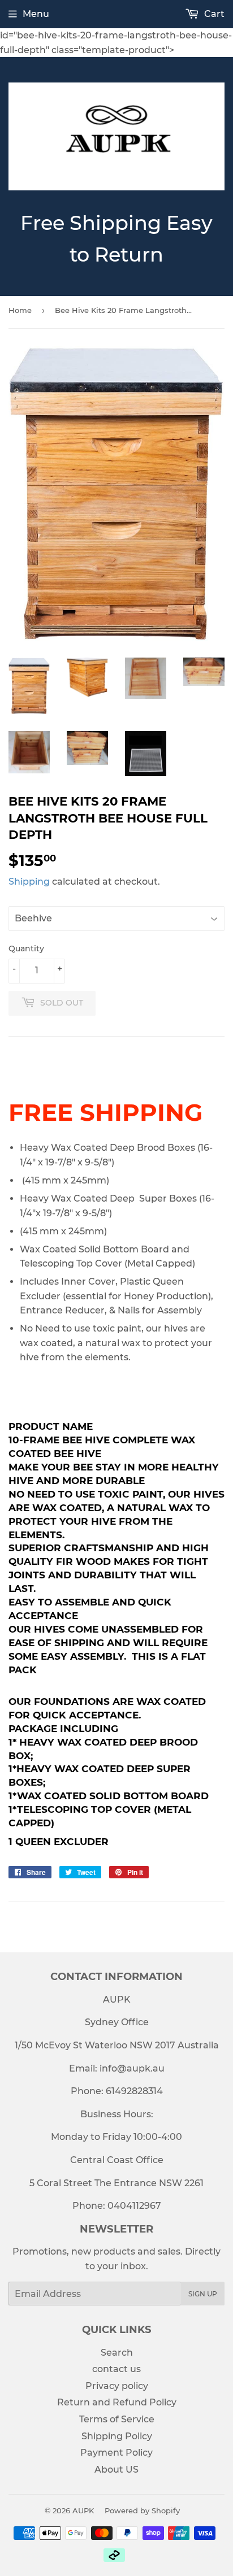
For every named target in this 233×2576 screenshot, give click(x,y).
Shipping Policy (117, 2436)
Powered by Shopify (142, 2510)
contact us (116, 2369)
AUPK (83, 2510)
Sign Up (203, 2294)
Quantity (26, 948)
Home (20, 310)
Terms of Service (117, 2419)
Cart (213, 14)
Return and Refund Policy (117, 2402)
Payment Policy (116, 2453)
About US (116, 2470)
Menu (36, 14)
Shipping (29, 882)
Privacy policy (117, 2386)
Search (117, 2353)
